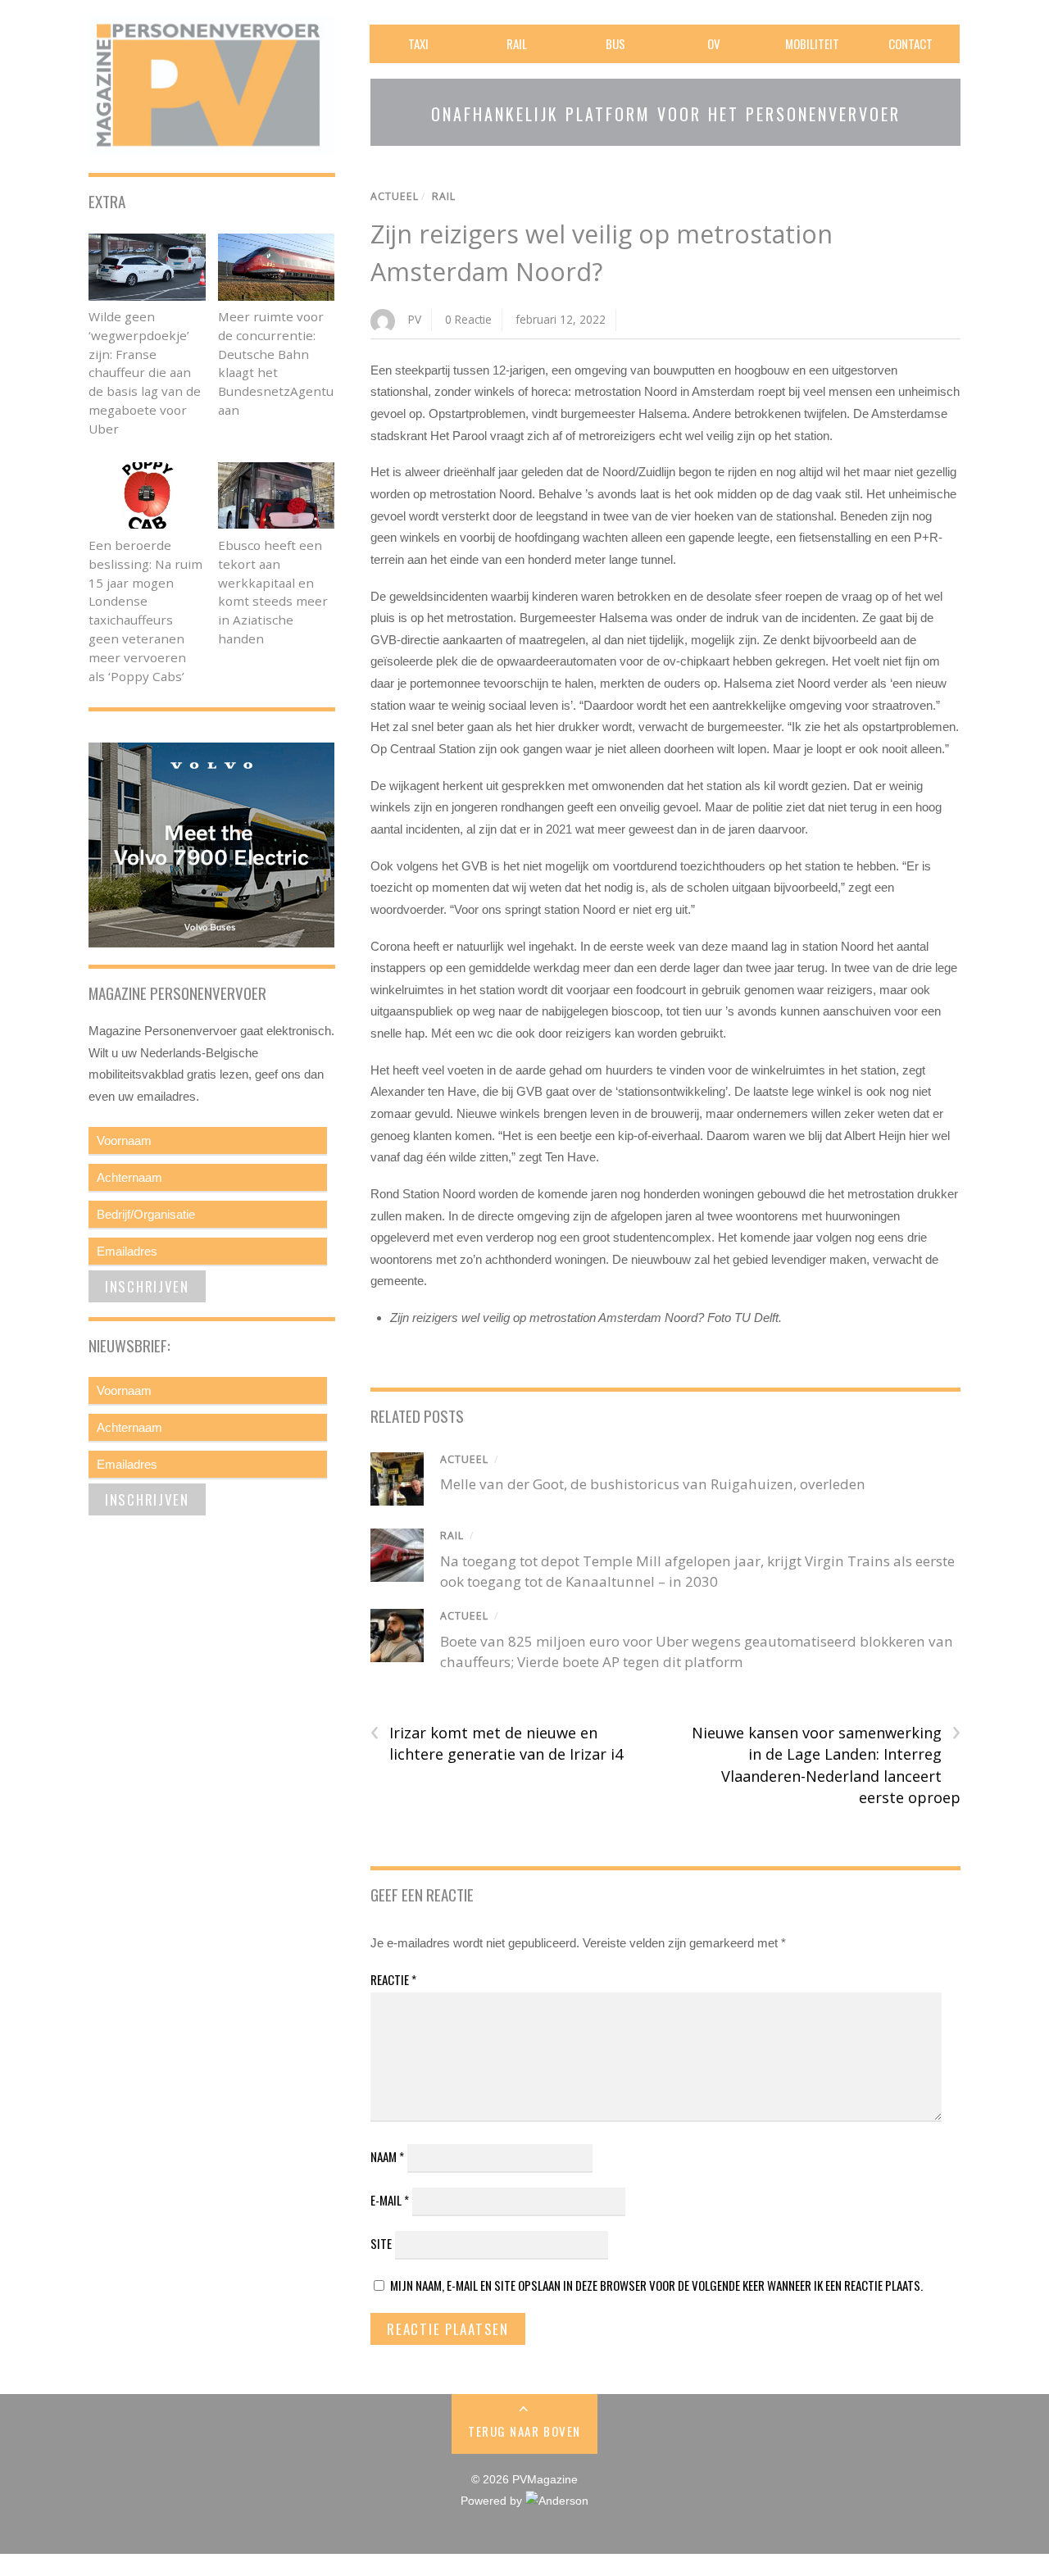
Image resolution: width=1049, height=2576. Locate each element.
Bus (615, 43)
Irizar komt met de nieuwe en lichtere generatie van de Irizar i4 (497, 1743)
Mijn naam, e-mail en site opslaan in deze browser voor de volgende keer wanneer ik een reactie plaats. (656, 2285)
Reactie (393, 1979)
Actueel (395, 196)
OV (714, 43)
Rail (517, 43)
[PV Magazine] (211, 144)
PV (415, 319)
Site (381, 2243)
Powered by (493, 2501)
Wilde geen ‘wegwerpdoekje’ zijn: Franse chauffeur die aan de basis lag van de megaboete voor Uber (145, 373)
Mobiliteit (812, 43)
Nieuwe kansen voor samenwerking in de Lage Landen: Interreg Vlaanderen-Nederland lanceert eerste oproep (826, 1765)
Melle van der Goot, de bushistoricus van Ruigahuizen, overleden (653, 1484)
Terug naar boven (524, 2431)
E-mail (390, 2200)
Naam (387, 2156)
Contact (910, 43)
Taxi (418, 43)
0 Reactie (468, 319)
